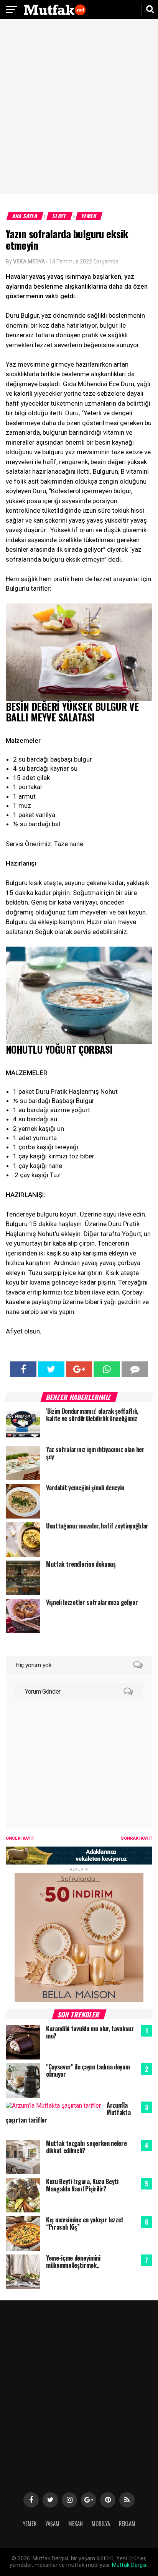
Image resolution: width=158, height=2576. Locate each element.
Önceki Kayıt (20, 1838)
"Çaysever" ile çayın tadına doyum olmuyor (88, 2070)
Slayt (60, 216)
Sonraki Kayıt (137, 1838)
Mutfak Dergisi (130, 2565)
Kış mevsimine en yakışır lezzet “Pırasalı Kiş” (85, 2223)
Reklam (127, 2523)
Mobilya (101, 2523)
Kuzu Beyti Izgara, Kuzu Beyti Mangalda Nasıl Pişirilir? (82, 2185)
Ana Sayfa (25, 216)
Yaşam (52, 2523)
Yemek (89, 216)
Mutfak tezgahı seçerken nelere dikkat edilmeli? (86, 2147)
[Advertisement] (79, 107)
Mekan (76, 2523)
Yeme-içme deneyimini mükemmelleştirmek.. (73, 2262)
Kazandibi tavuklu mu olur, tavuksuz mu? (90, 2032)
